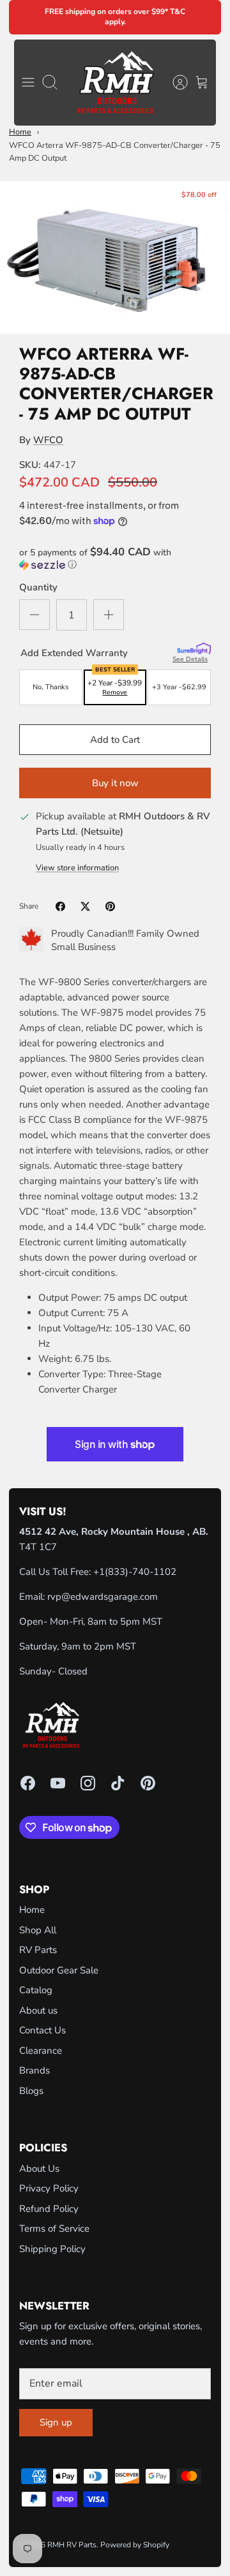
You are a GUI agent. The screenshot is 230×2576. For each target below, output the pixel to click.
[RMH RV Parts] (115, 83)
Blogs (31, 2091)
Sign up (56, 2422)
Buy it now (115, 783)
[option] (115, 258)
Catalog (36, 1990)
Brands (34, 2070)
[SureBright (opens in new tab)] (194, 649)
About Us (39, 2169)
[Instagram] (88, 1783)
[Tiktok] (118, 1783)
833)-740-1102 (142, 1572)
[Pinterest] (148, 1783)
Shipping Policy (52, 2249)
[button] (115, 559)
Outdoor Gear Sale (59, 1970)
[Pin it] (110, 906)
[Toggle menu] (28, 82)
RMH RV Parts (72, 2545)
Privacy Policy (49, 2188)
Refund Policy (49, 2209)
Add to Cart (115, 740)
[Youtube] (58, 1783)
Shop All (38, 1930)
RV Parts (38, 1950)
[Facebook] (28, 1783)
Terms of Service (54, 2228)
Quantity (38, 587)
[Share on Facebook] (60, 906)
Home (20, 132)
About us (38, 2010)
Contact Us (42, 2030)
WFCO (48, 440)
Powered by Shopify (135, 2545)
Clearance (41, 2051)
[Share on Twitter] (85, 906)
